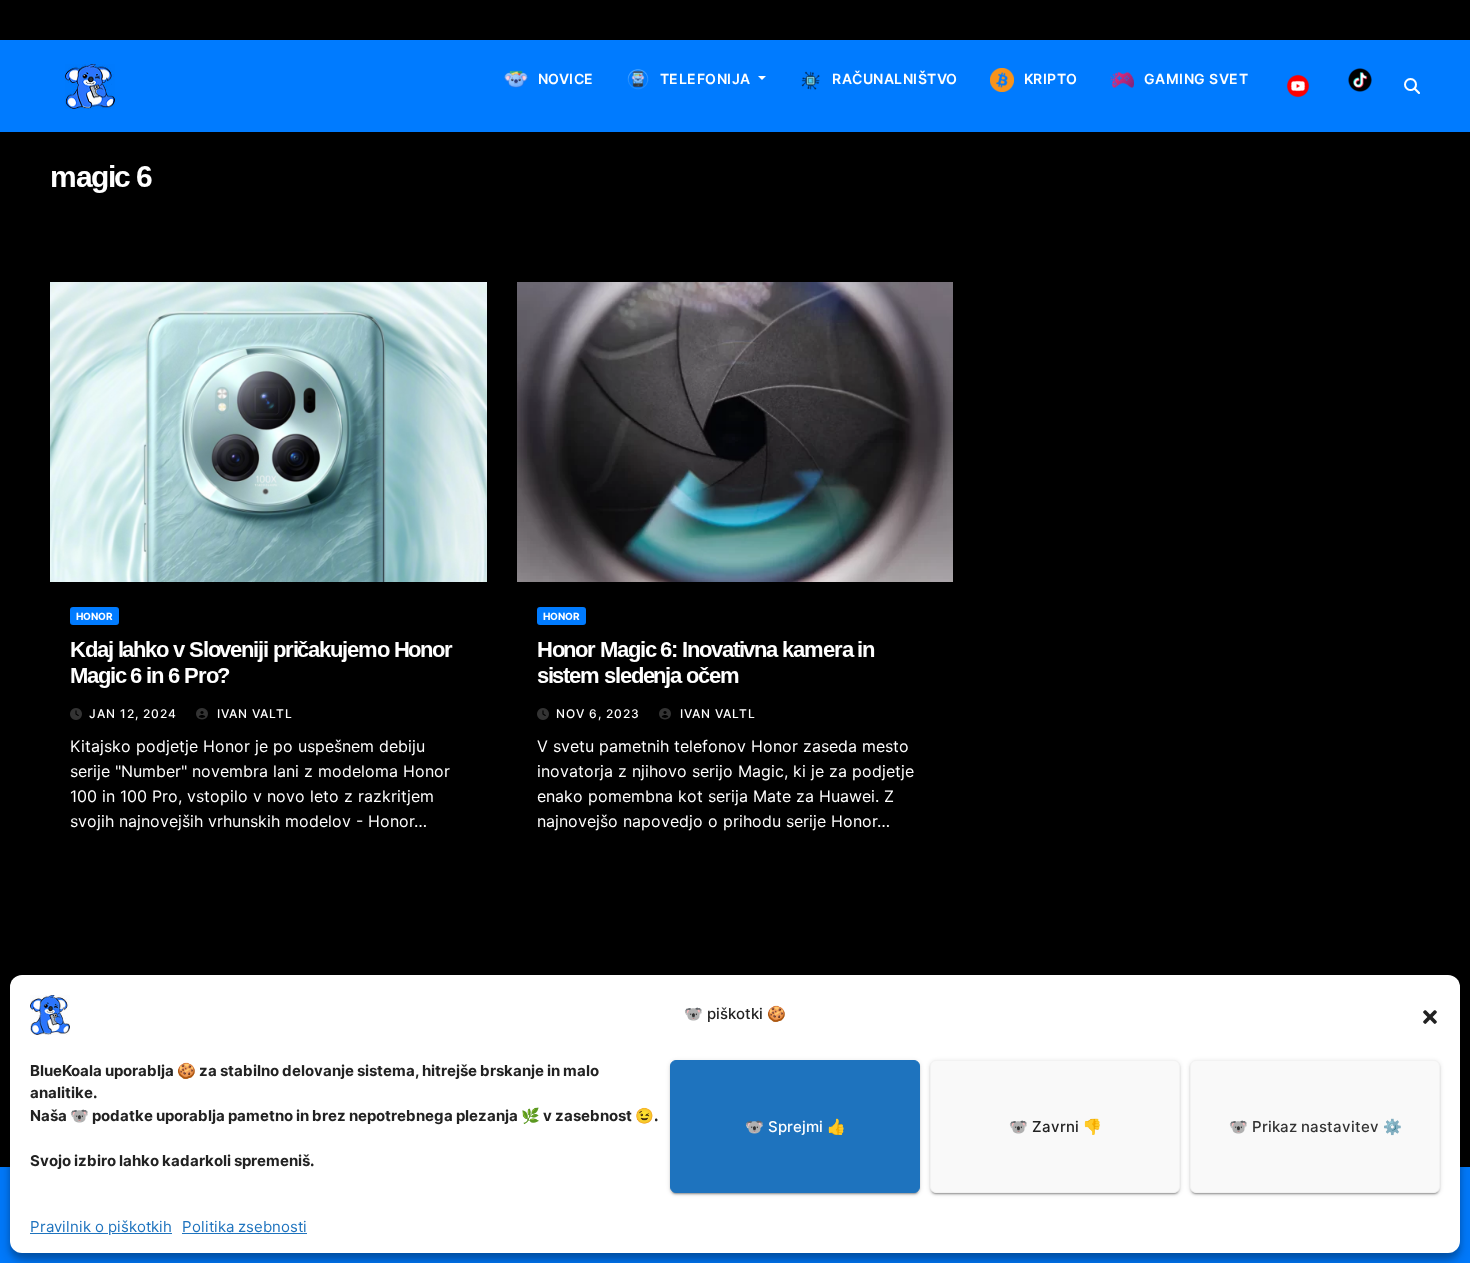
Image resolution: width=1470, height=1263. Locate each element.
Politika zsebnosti (244, 1226)
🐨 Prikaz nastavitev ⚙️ (1315, 1126)
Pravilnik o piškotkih (101, 1226)
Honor (94, 616)
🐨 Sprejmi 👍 (795, 1126)
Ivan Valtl (253, 713)
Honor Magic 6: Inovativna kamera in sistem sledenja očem (706, 662)
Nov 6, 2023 (598, 713)
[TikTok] (1360, 80)
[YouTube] (1298, 86)
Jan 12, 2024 (133, 713)
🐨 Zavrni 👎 (1055, 1126)
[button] (1430, 1015)
